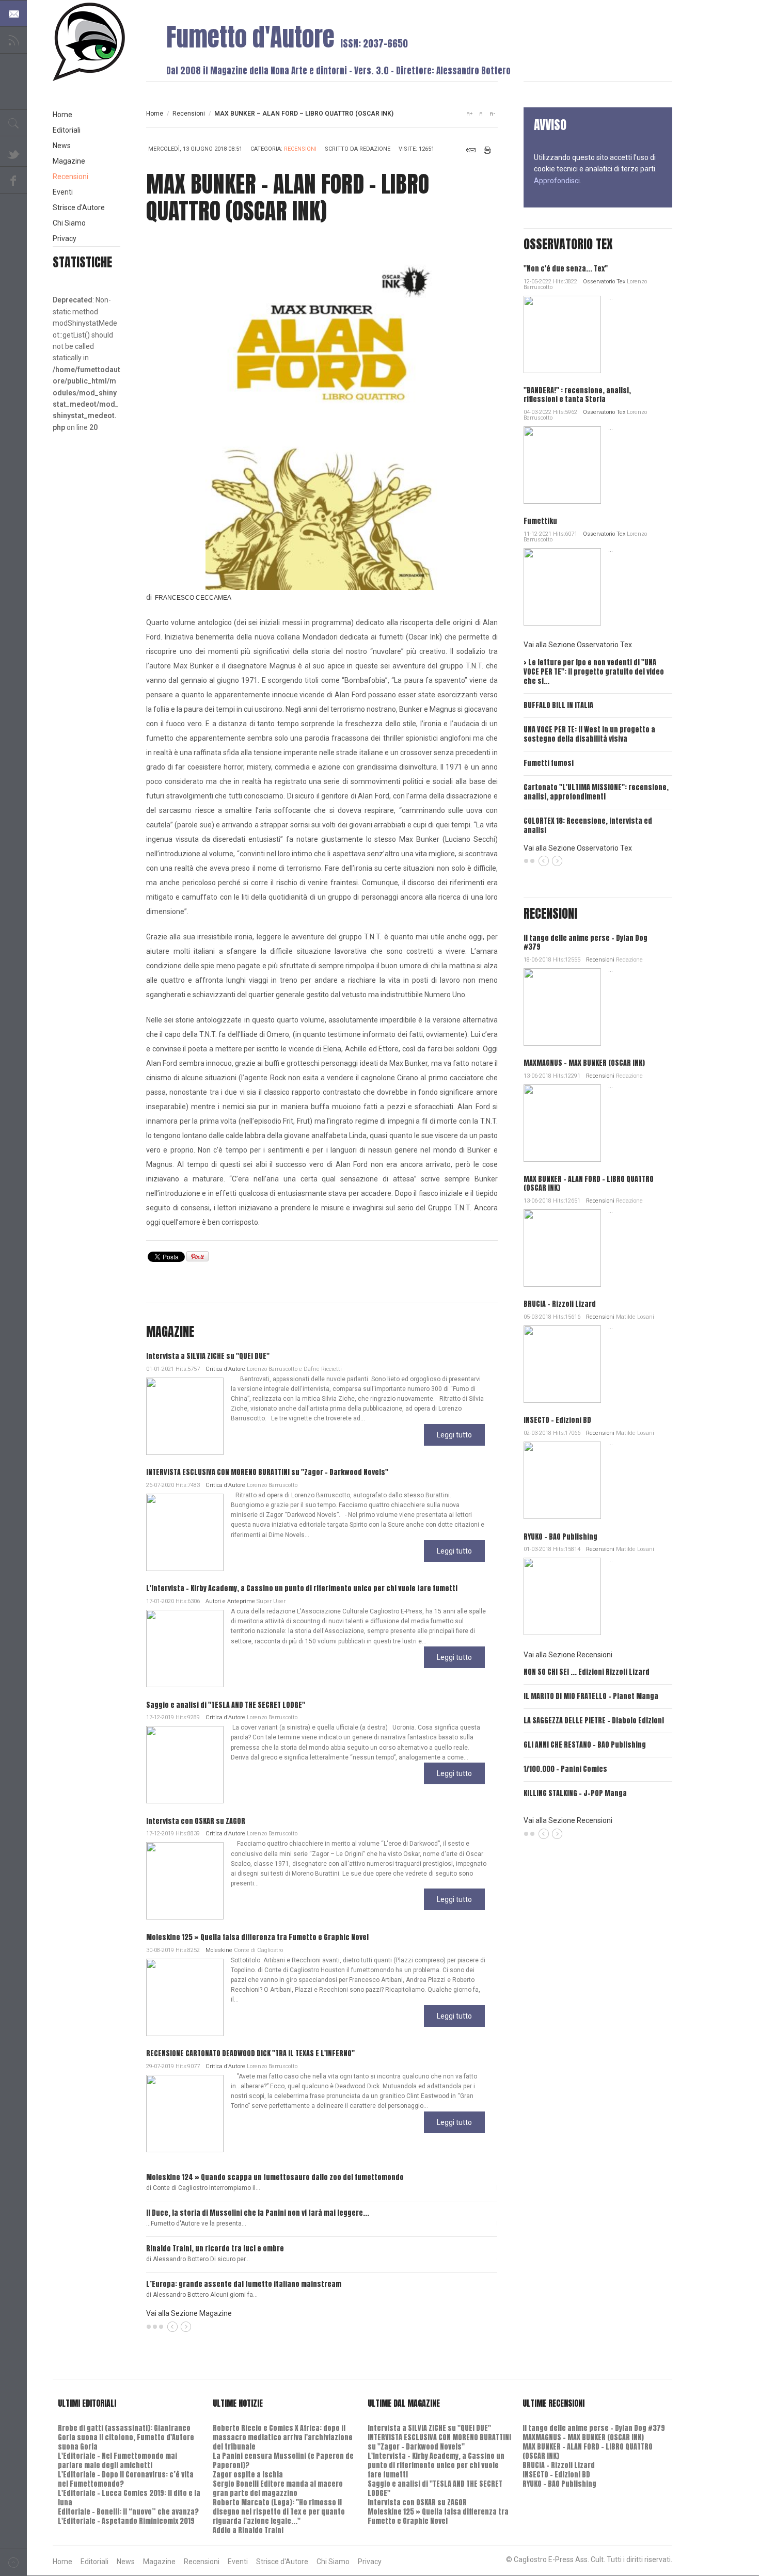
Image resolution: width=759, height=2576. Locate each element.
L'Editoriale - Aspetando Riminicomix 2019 (126, 2521)
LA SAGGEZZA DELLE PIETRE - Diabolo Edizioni (594, 1721)
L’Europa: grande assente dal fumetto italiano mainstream (244, 2284)
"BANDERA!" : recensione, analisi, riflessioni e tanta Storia (577, 395)
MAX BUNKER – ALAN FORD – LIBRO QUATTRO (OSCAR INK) (589, 1183)
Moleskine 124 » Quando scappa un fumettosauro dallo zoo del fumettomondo (275, 2177)
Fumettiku (540, 521)
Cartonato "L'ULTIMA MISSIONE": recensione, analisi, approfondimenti (596, 792)
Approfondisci (557, 181)
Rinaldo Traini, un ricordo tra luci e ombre (215, 2249)
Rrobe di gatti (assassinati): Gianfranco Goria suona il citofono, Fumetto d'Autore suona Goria (126, 2437)
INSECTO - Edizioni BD (557, 1420)
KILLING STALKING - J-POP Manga (575, 1793)
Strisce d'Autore (79, 207)
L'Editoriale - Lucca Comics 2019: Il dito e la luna (129, 2498)
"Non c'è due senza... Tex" (566, 269)
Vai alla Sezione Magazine (189, 2313)
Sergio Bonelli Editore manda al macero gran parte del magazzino (278, 2489)
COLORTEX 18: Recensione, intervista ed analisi (588, 826)
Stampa (488, 150)
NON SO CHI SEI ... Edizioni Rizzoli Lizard (587, 1672)
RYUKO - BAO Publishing (560, 1537)
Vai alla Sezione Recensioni (568, 1655)
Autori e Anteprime (230, 1601)
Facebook (13, 180)
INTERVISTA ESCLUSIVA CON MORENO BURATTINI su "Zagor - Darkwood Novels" (267, 1472)
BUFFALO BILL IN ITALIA (558, 705)
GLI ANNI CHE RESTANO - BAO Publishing (585, 1745)
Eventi (63, 192)
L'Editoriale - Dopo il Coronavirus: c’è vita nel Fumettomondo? (126, 2479)
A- (492, 114)
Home (155, 114)
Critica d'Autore (225, 1369)
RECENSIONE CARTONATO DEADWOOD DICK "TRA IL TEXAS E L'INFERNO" (250, 2053)
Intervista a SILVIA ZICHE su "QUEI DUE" (208, 1356)
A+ (469, 114)
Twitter (13, 153)
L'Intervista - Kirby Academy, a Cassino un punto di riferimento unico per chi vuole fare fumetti (302, 1588)
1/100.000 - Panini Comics (565, 1769)
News (62, 146)
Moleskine (219, 1950)
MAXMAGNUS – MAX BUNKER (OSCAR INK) (584, 1063)
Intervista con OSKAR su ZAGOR (196, 1821)
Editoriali (67, 130)
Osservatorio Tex (604, 282)
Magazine (69, 161)
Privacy (65, 238)
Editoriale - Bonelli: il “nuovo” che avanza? (128, 2512)
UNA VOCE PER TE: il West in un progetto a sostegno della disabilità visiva (589, 734)
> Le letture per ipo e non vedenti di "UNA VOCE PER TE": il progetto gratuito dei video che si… (594, 672)
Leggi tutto (454, 1435)
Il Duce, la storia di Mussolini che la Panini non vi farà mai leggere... (258, 2213)
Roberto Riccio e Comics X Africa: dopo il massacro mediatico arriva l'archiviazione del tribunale (283, 2437)
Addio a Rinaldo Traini (248, 2530)
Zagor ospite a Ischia (248, 2475)
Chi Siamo (69, 223)
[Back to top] (13, 2562)
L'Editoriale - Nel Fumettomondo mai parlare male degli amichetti (117, 2461)
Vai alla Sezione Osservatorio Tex (578, 645)
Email (471, 150)
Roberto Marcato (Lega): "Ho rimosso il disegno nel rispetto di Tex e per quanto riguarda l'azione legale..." (279, 2512)
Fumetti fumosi (549, 763)
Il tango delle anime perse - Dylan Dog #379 (586, 942)
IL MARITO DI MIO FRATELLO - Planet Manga (591, 1696)
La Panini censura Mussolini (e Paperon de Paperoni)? (283, 2461)
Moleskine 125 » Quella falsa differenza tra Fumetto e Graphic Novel (257, 1937)
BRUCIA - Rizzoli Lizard (560, 1304)
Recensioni (189, 114)
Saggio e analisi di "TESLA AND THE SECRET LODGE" (226, 1705)
